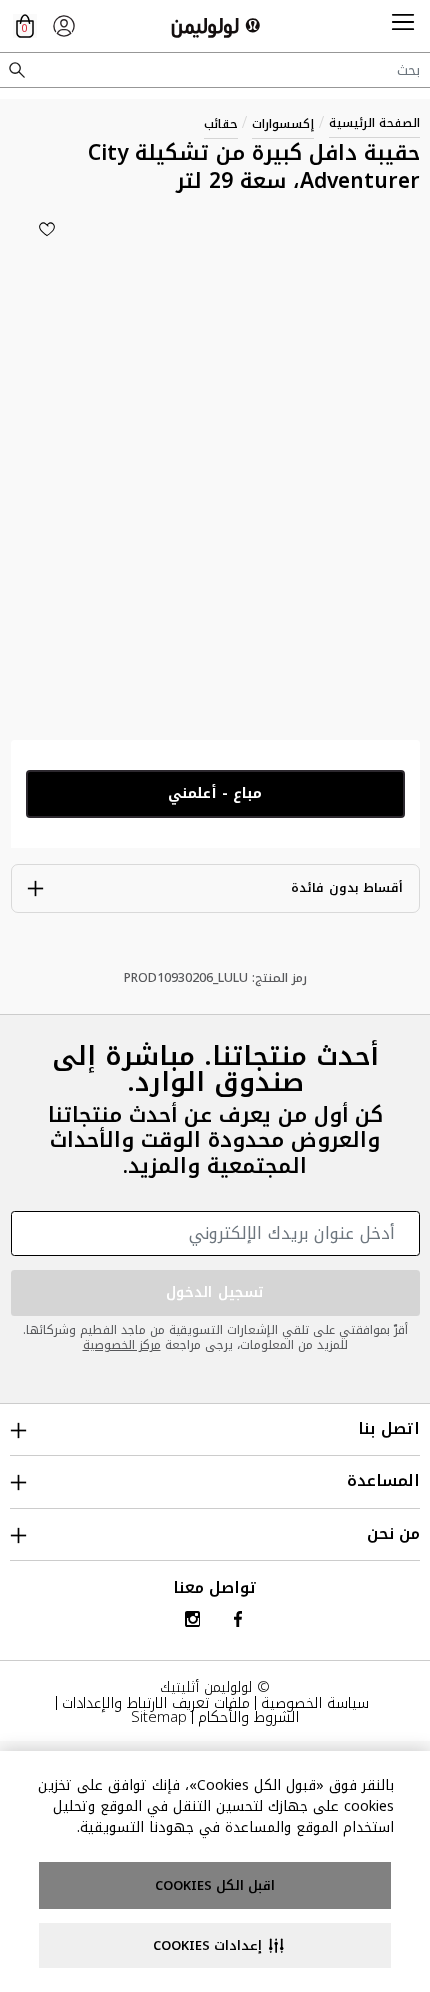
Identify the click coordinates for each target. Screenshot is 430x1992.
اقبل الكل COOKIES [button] (215, 1885)
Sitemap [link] (159, 1717)
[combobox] (215, 70)
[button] (403, 26)
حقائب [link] (221, 124)
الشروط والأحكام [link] (248, 1717)
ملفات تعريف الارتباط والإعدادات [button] (156, 1703)
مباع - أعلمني (215, 793)
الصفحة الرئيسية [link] (374, 123)
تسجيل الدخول (215, 1292)
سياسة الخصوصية (315, 1703)
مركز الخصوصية (122, 1345)
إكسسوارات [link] (283, 124)
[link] (64, 26)
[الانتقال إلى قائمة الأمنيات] (47, 229)
